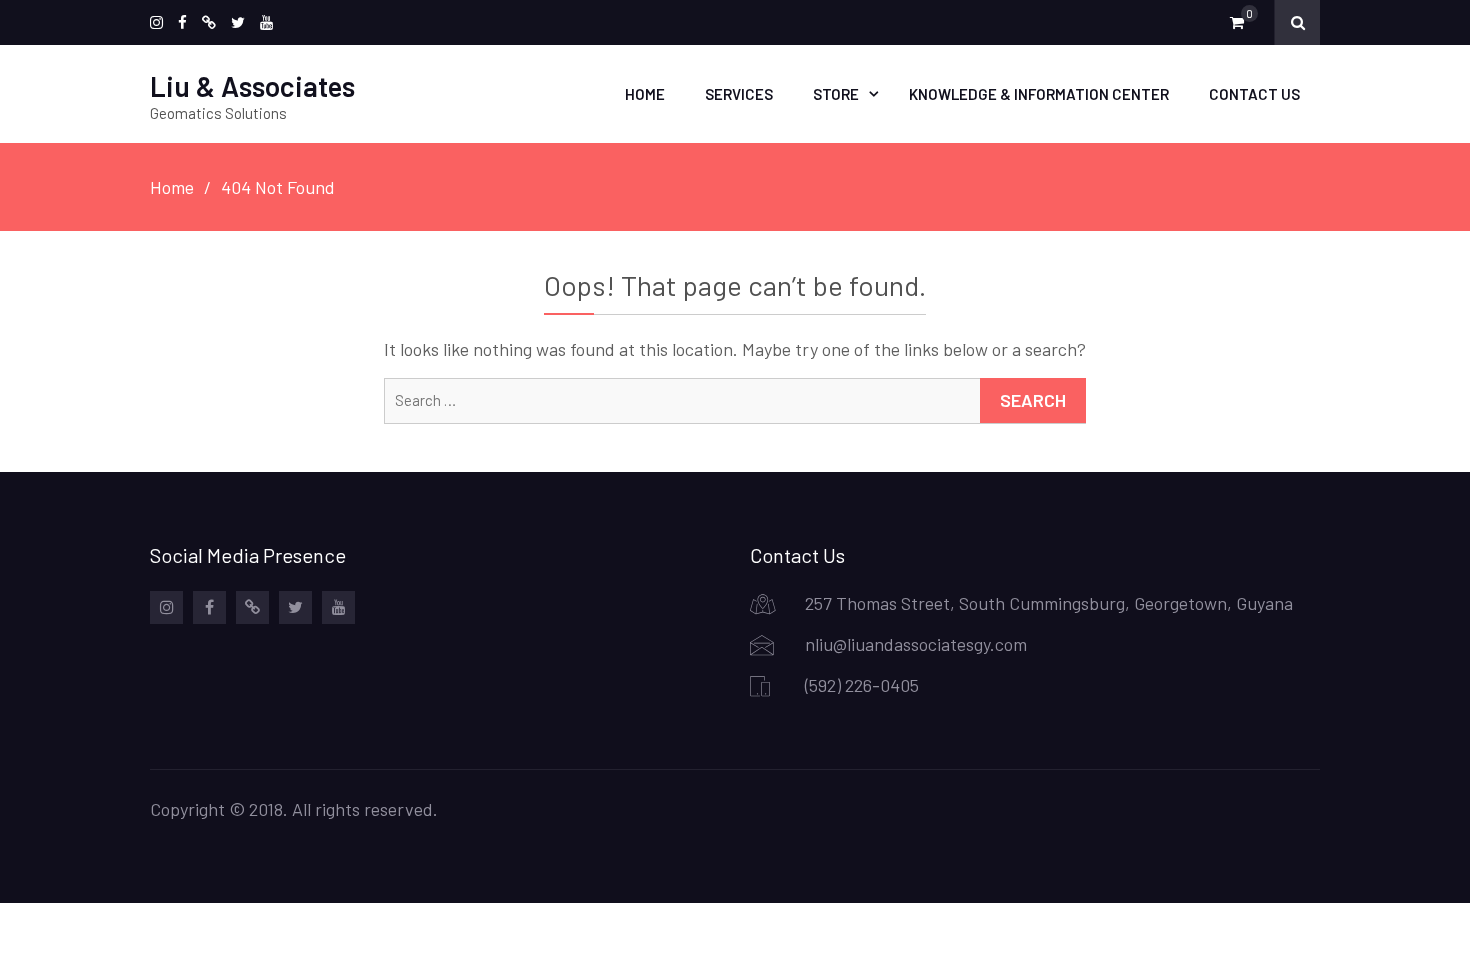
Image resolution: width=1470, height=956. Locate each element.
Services (739, 94)
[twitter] (238, 22)
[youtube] (266, 22)
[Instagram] (156, 22)
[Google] (209, 22)
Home (645, 94)
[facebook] (182, 22)
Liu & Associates (252, 86)
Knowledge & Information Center (1039, 94)
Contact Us (1254, 94)
